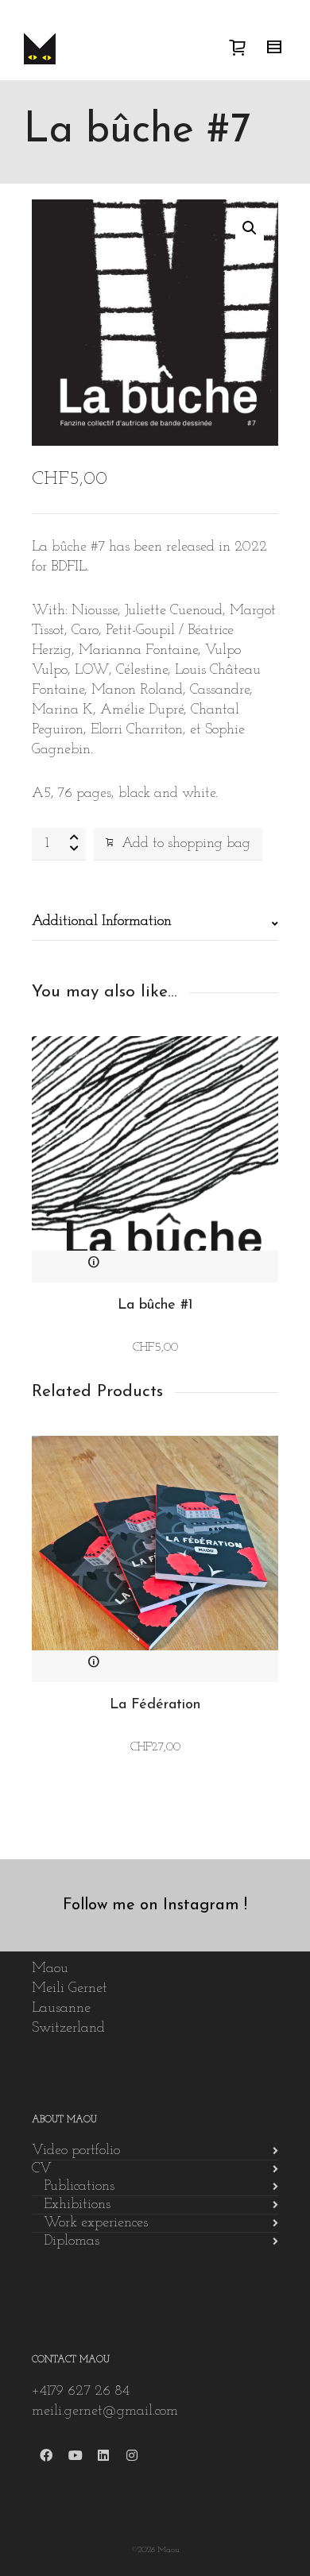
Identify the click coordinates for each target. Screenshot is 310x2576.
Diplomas (72, 2241)
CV (42, 2169)
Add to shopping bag (186, 844)
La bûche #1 (155, 1305)
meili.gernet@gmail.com (105, 2412)
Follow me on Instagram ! (155, 1905)
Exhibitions (77, 2205)
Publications (79, 2187)
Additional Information (102, 922)
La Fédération (155, 1705)
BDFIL (69, 567)
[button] (250, 228)
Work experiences (96, 2223)
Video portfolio (76, 2151)
